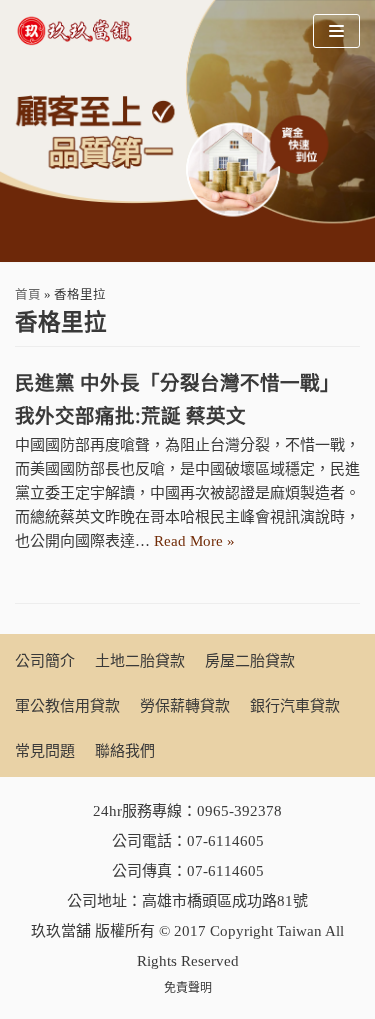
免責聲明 (188, 988)
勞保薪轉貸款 (185, 706)
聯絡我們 (125, 751)
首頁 (28, 295)
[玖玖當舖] (80, 31)
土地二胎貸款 (140, 661)
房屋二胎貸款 (250, 661)
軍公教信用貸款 (67, 706)
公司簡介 (45, 661)
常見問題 (45, 751)
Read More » (194, 541)
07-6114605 (225, 841)
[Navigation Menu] (336, 31)
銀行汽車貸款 (295, 706)
